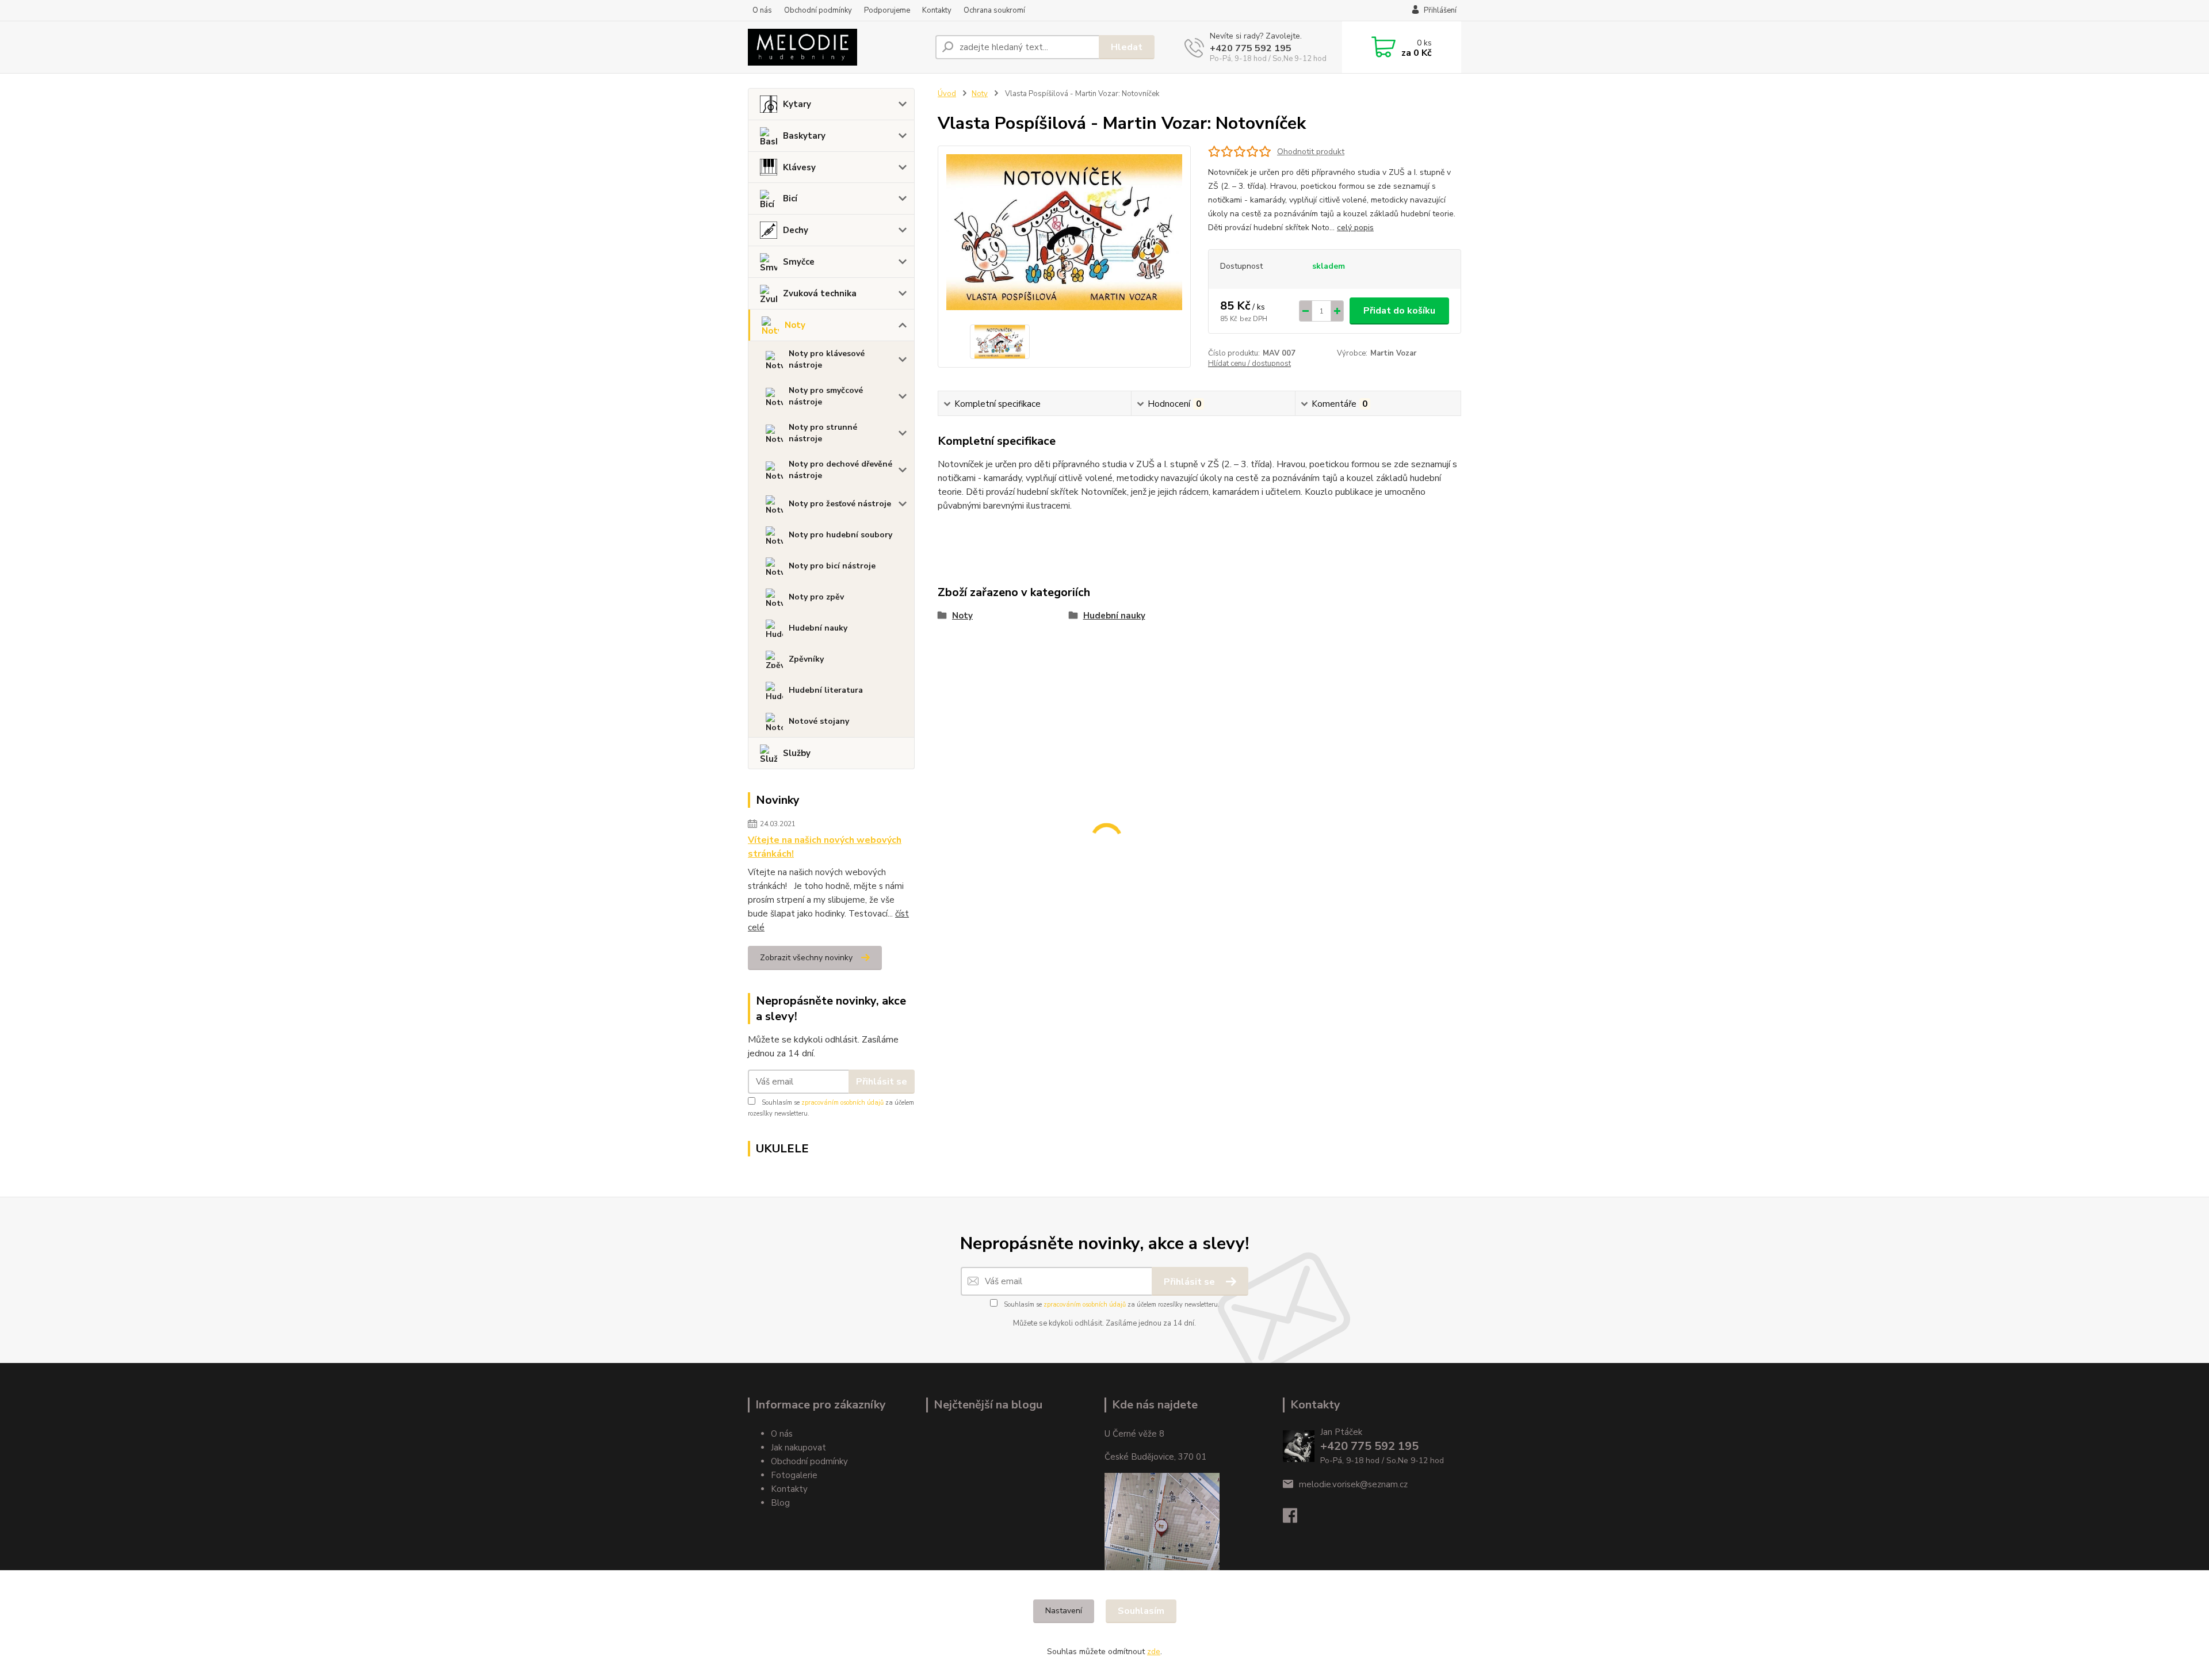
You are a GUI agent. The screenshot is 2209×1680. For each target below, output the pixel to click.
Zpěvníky (806, 659)
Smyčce (799, 262)
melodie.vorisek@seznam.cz (1353, 1484)
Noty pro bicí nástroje (832, 566)
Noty (795, 325)
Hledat (1127, 47)
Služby (797, 753)
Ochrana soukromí (994, 10)
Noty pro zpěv (816, 597)
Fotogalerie (794, 1475)
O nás (762, 10)
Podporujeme (887, 10)
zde (1154, 1652)
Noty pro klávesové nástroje (827, 359)
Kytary (797, 104)
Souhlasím (1141, 1611)
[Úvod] (837, 47)
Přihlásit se (882, 1082)
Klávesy (799, 167)
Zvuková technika (820, 293)
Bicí (790, 198)
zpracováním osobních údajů (842, 1103)
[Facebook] (1296, 1519)
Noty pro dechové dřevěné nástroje (840, 470)
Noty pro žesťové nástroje (840, 504)
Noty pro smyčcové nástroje (826, 396)
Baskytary (804, 136)
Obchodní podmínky (818, 10)
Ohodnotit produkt (1311, 152)
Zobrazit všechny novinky (806, 958)
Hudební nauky (818, 628)
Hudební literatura (826, 690)
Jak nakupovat (798, 1448)
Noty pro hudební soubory (840, 535)
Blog (780, 1503)
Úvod (947, 94)
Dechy (796, 230)
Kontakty (937, 10)
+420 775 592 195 (1251, 48)
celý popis (1355, 228)
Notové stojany (819, 721)
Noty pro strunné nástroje (823, 433)
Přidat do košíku (1399, 311)
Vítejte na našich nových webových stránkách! (825, 847)
